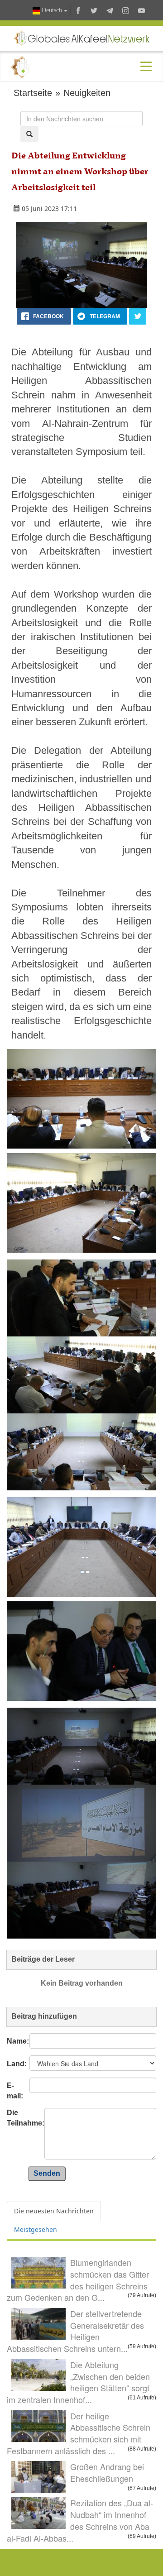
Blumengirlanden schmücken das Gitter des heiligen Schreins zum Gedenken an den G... (78, 2280)
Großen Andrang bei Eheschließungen (107, 2472)
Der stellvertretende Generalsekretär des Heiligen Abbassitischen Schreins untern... (75, 2331)
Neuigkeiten (87, 93)
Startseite (33, 93)
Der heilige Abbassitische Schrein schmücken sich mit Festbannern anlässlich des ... (79, 2433)
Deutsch (52, 10)
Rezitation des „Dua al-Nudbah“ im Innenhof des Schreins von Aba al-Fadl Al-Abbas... (80, 2520)
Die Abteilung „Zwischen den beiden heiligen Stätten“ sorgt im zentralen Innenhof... (78, 2382)
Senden (47, 2173)
